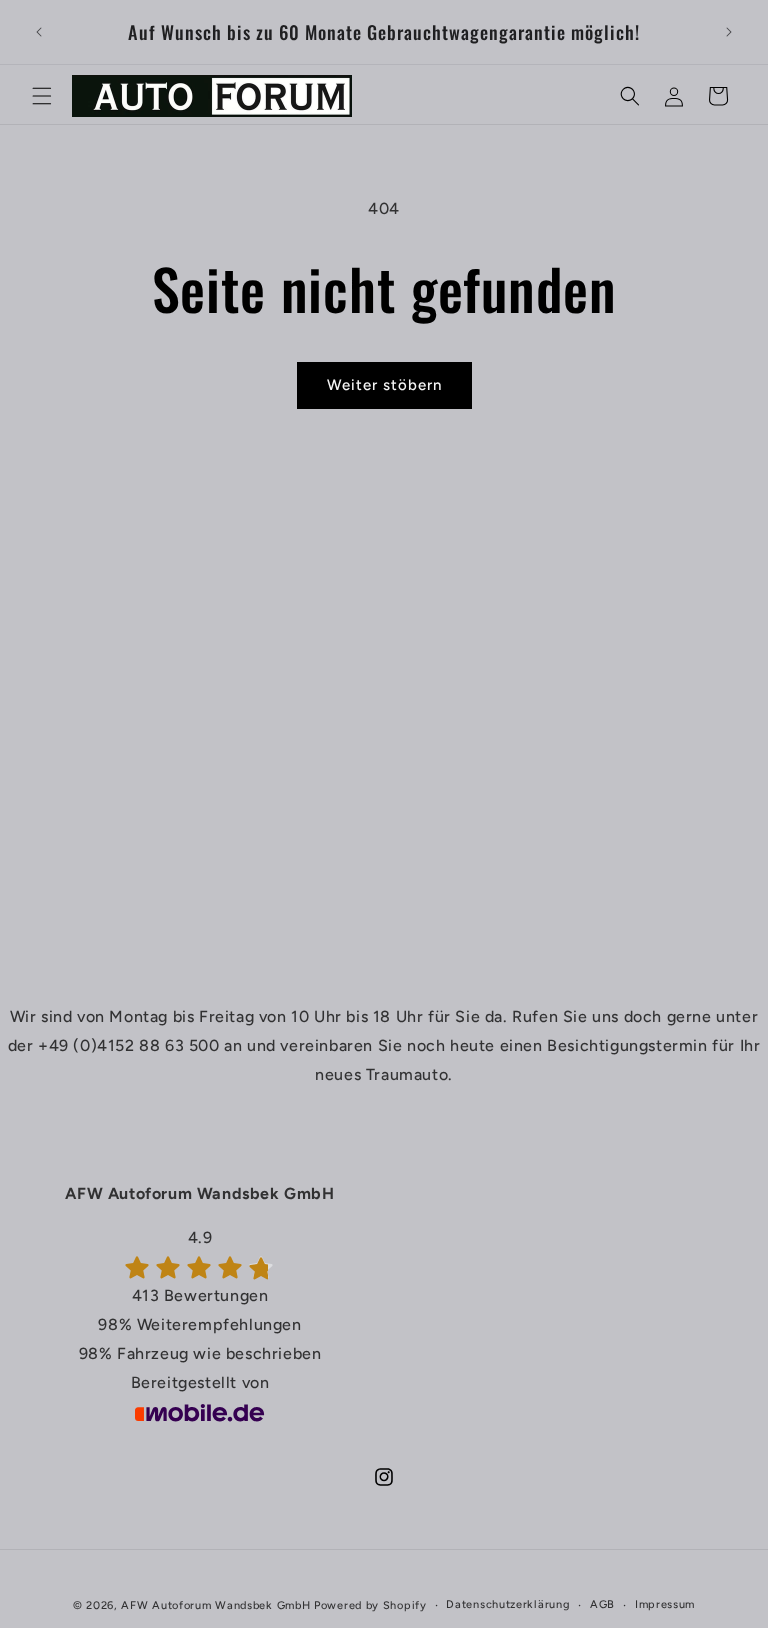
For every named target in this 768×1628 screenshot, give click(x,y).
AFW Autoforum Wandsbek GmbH (215, 1605)
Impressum (665, 1604)
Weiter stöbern (384, 385)
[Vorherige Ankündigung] (39, 32)
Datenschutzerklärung (508, 1604)
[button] (42, 96)
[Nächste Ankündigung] (729, 32)
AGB (602, 1604)
